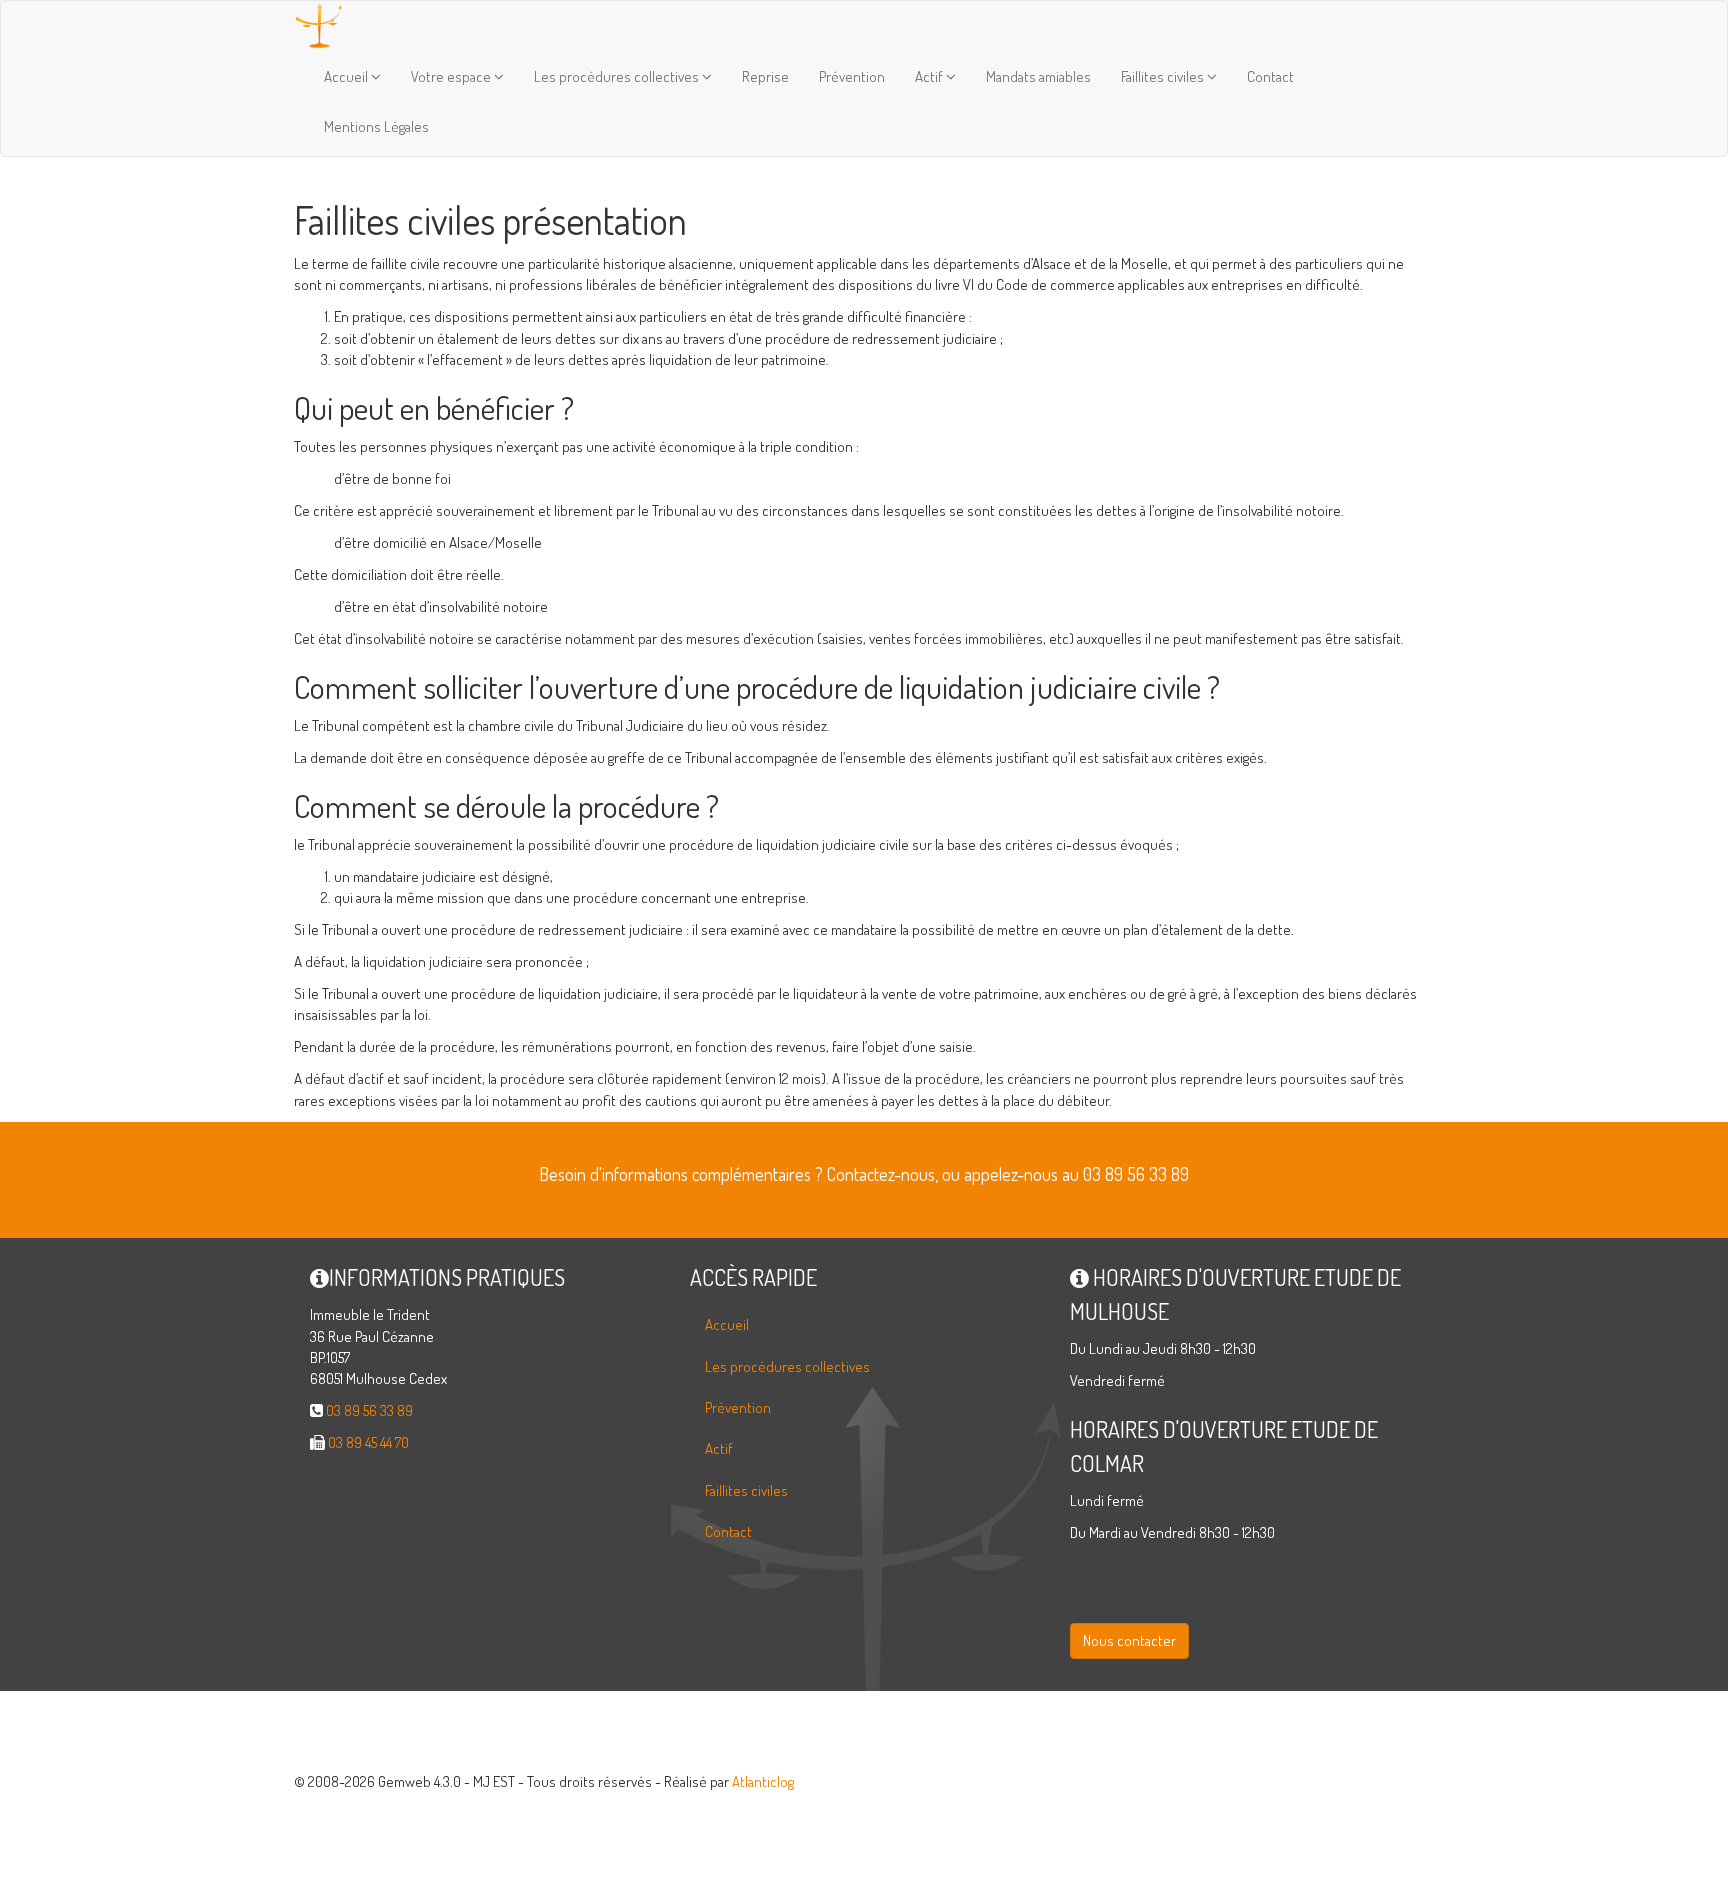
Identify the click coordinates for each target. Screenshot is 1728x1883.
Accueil (347, 76)
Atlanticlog (763, 1781)
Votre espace (452, 76)
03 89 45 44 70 (368, 1442)
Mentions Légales (376, 126)
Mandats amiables (1038, 76)
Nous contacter (1129, 1640)
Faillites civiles (1164, 76)
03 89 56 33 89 (369, 1410)
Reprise (765, 76)
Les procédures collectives (618, 76)
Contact (1270, 76)
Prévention (852, 76)
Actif (930, 76)
